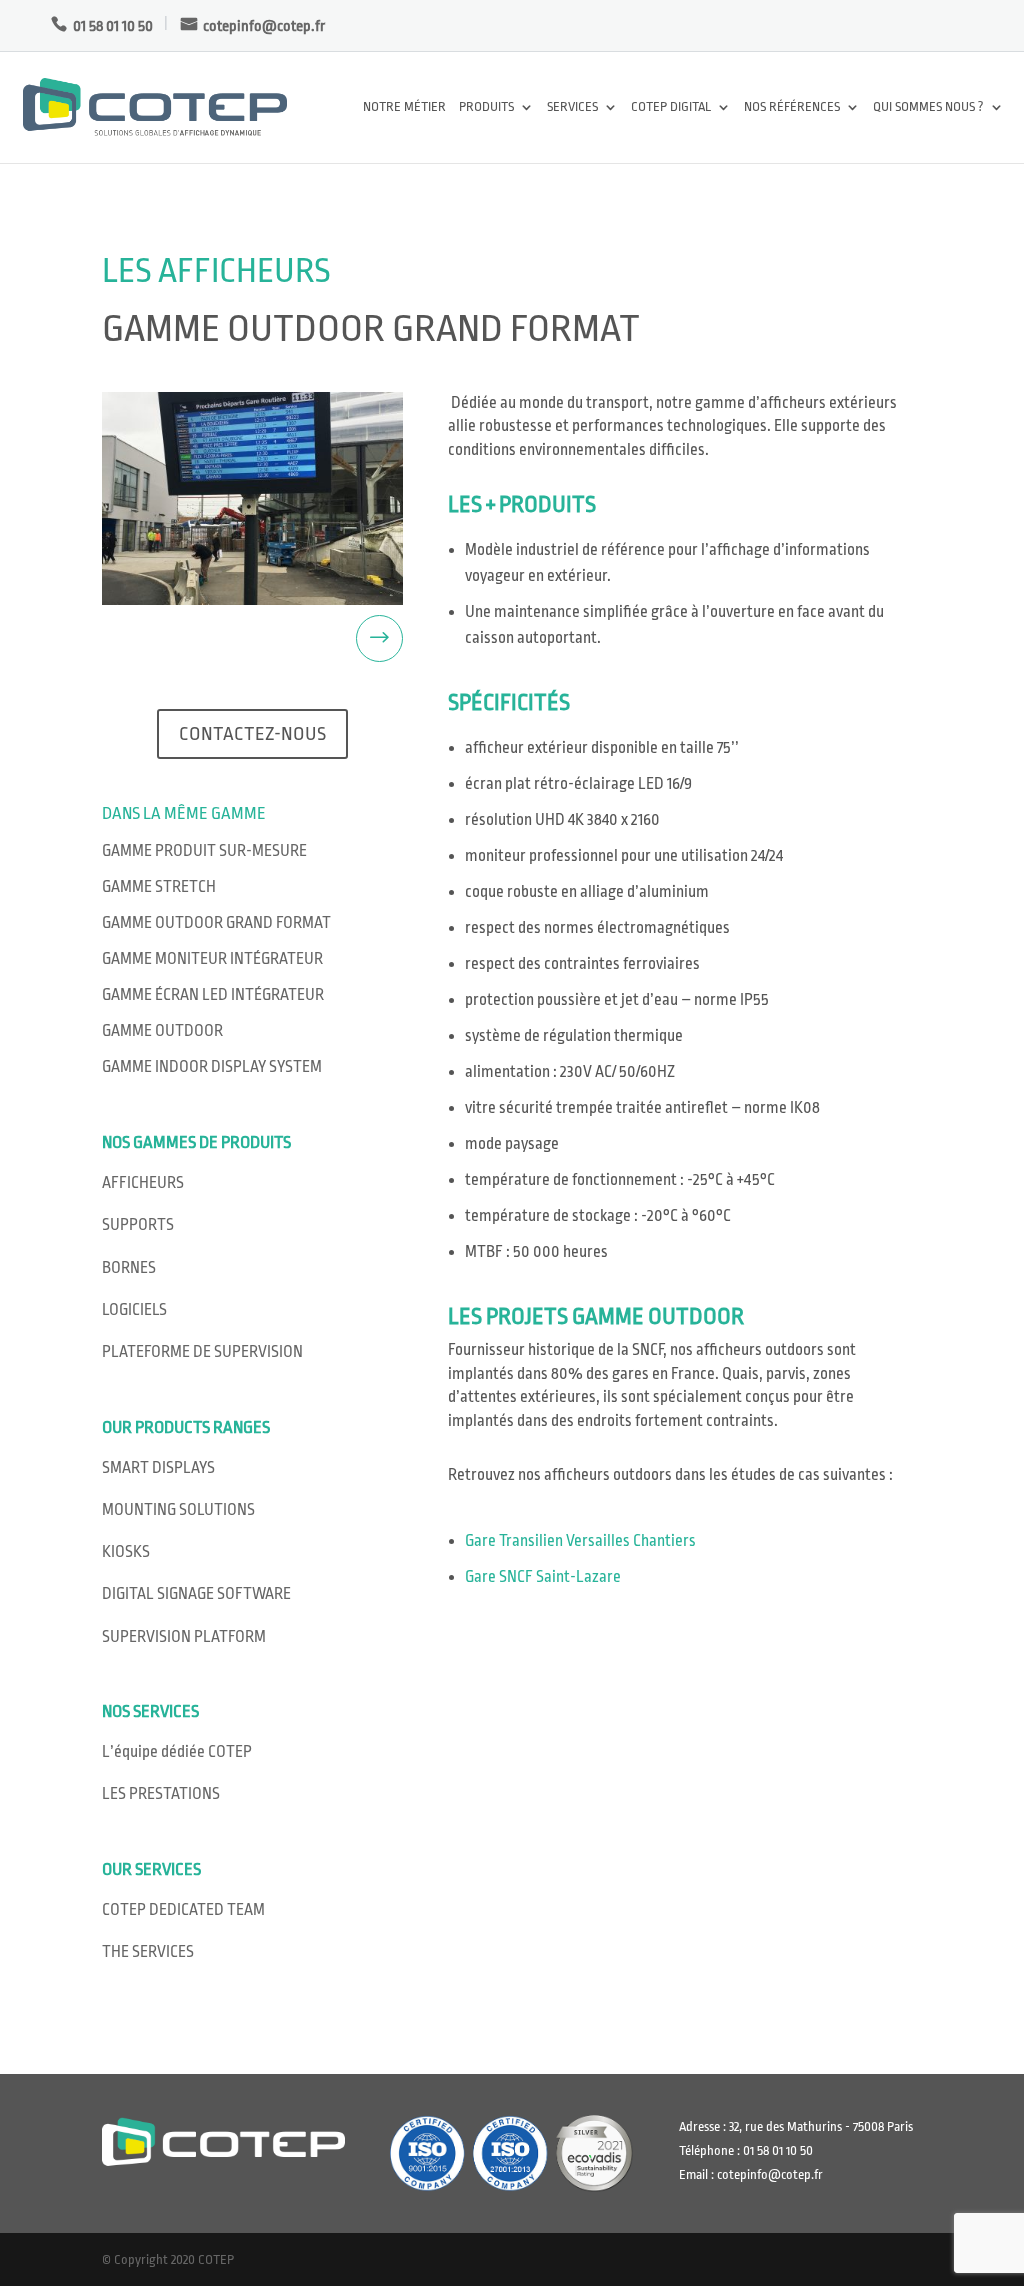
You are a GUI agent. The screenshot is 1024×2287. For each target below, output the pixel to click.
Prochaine (325, 638)
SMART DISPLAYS (158, 1468)
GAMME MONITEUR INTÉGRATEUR (212, 959)
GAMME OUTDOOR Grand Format (216, 923)
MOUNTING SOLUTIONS (178, 1510)
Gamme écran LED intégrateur (213, 995)
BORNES (129, 1268)
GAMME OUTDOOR (162, 1031)
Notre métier (404, 107)
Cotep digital (671, 107)
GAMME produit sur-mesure (204, 851)
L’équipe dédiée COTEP (177, 1752)
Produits (486, 107)
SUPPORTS (138, 1225)
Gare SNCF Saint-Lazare (543, 1577)
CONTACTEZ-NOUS (252, 734)
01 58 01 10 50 (113, 26)
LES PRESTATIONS (161, 1794)
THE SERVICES (148, 1952)
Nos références (792, 107)
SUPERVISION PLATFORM (184, 1637)
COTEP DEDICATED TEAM (183, 1910)
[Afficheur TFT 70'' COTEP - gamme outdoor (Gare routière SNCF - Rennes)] (252, 498)
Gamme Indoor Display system (212, 1067)
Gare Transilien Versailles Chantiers (580, 1541)
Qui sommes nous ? (928, 107)
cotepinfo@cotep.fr (264, 26)
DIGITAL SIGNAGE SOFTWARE (196, 1594)
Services (572, 107)
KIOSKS (126, 1552)
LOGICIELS (134, 1310)
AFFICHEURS (143, 1183)
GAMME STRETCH (159, 887)
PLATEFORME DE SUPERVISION (202, 1352)
